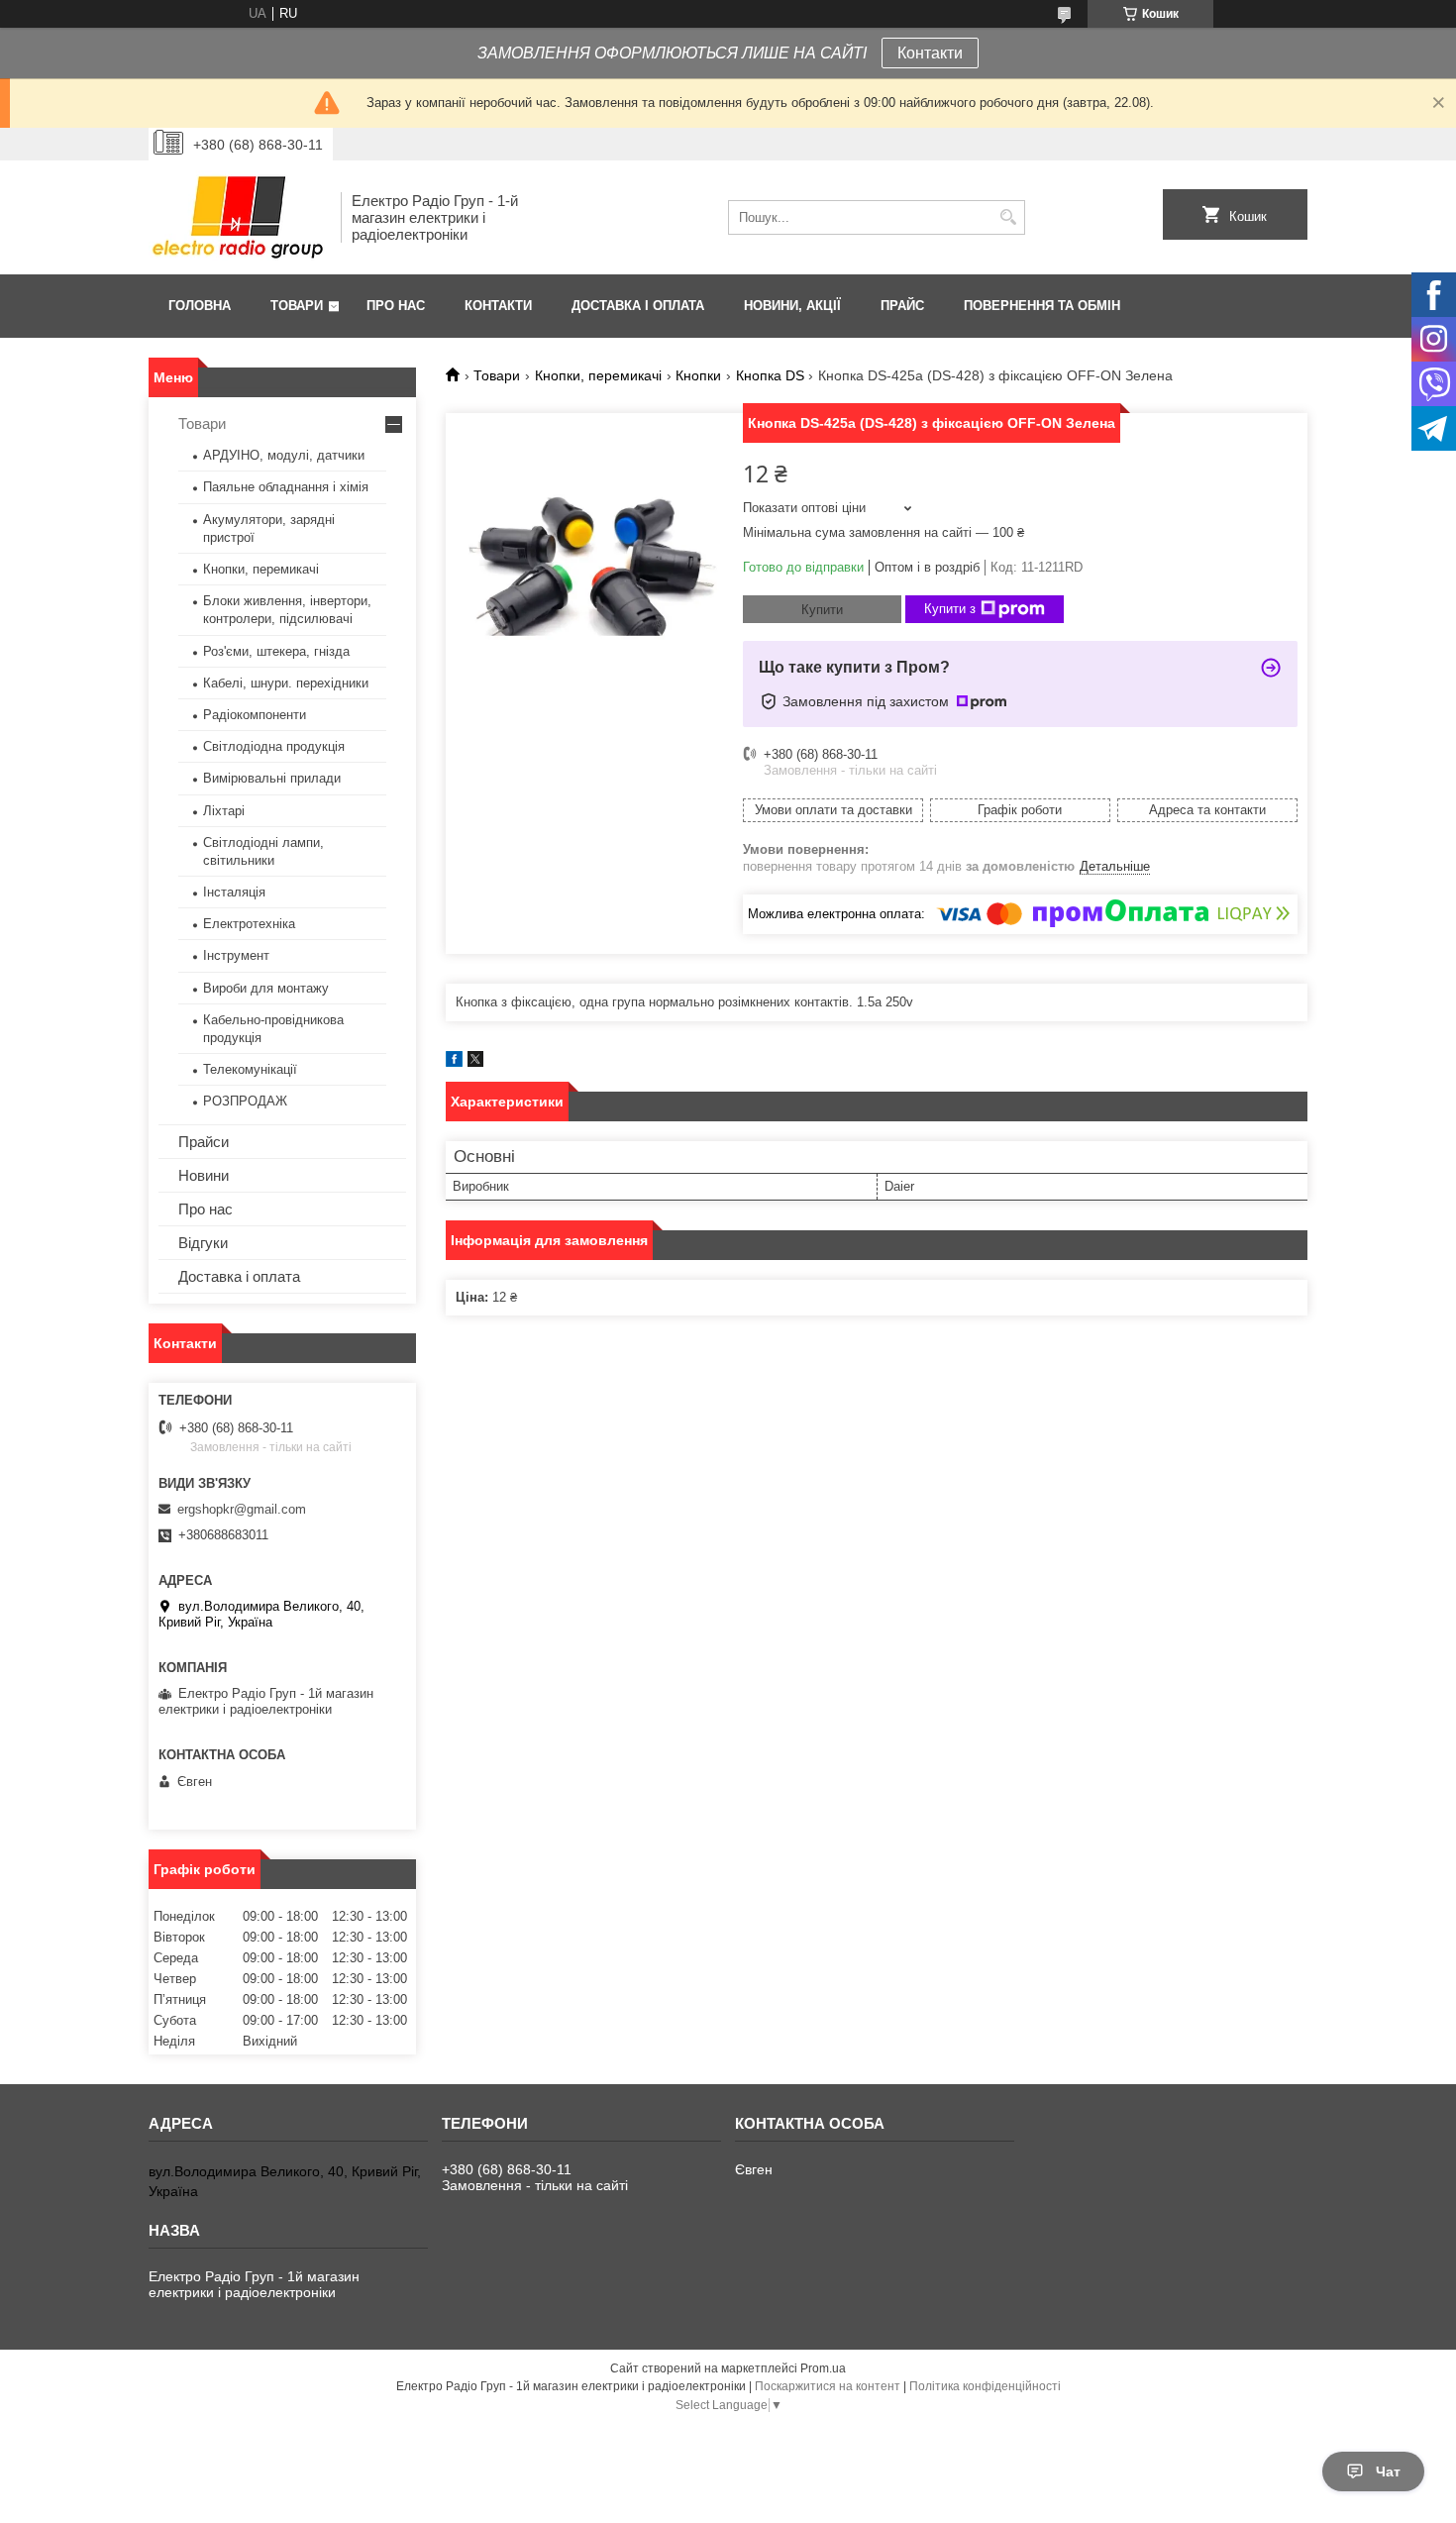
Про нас (396, 306)
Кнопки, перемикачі (598, 375)
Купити (822, 610)
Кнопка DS (770, 375)
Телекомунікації (250, 1069)
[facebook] (454, 1062)
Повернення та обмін (1042, 306)
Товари (297, 306)
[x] (475, 1062)
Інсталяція (234, 892)
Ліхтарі (224, 811)
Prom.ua (823, 2368)
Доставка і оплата (638, 306)
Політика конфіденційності (985, 2386)
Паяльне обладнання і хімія (286, 487)
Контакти (930, 53)
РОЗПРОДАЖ (245, 1101)
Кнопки (698, 375)
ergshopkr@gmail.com (242, 1509)
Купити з (950, 609)
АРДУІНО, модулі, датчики (284, 455)
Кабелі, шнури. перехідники (286, 683)
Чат (1388, 2471)
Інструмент (236, 955)
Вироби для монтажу (266, 988)
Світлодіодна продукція (274, 746)
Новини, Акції (792, 306)
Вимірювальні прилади (272, 778)
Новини (204, 1175)
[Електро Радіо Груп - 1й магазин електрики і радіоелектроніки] (238, 217)
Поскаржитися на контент (828, 2386)
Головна (200, 306)
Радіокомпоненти (255, 715)
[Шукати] (1008, 217)
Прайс (902, 306)
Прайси (204, 1142)
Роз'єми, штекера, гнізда (276, 651)
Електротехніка (249, 924)
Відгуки (203, 1243)
